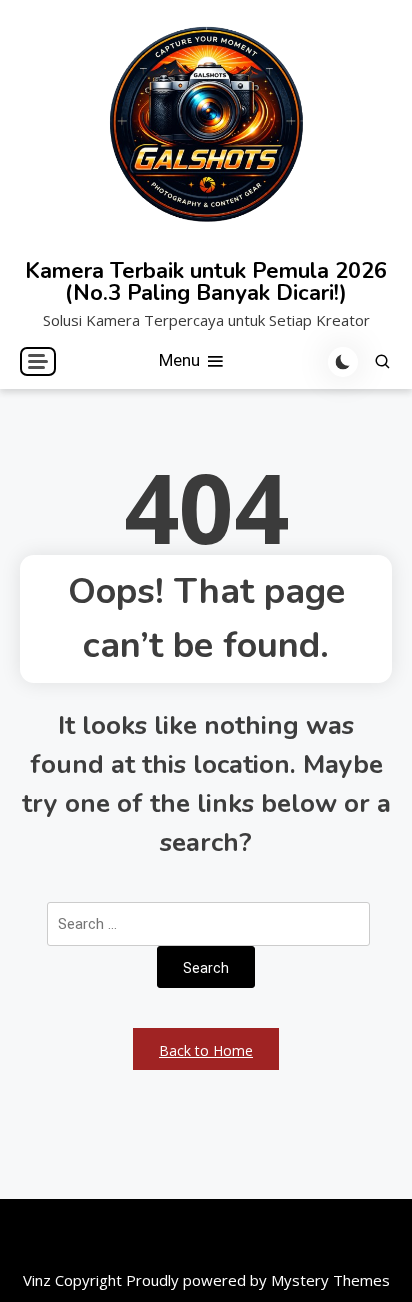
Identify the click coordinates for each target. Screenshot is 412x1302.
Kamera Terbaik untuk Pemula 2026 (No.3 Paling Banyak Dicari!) (206, 282)
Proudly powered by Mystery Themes (258, 1280)
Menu (181, 360)
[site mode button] (343, 362)
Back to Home (206, 1050)
